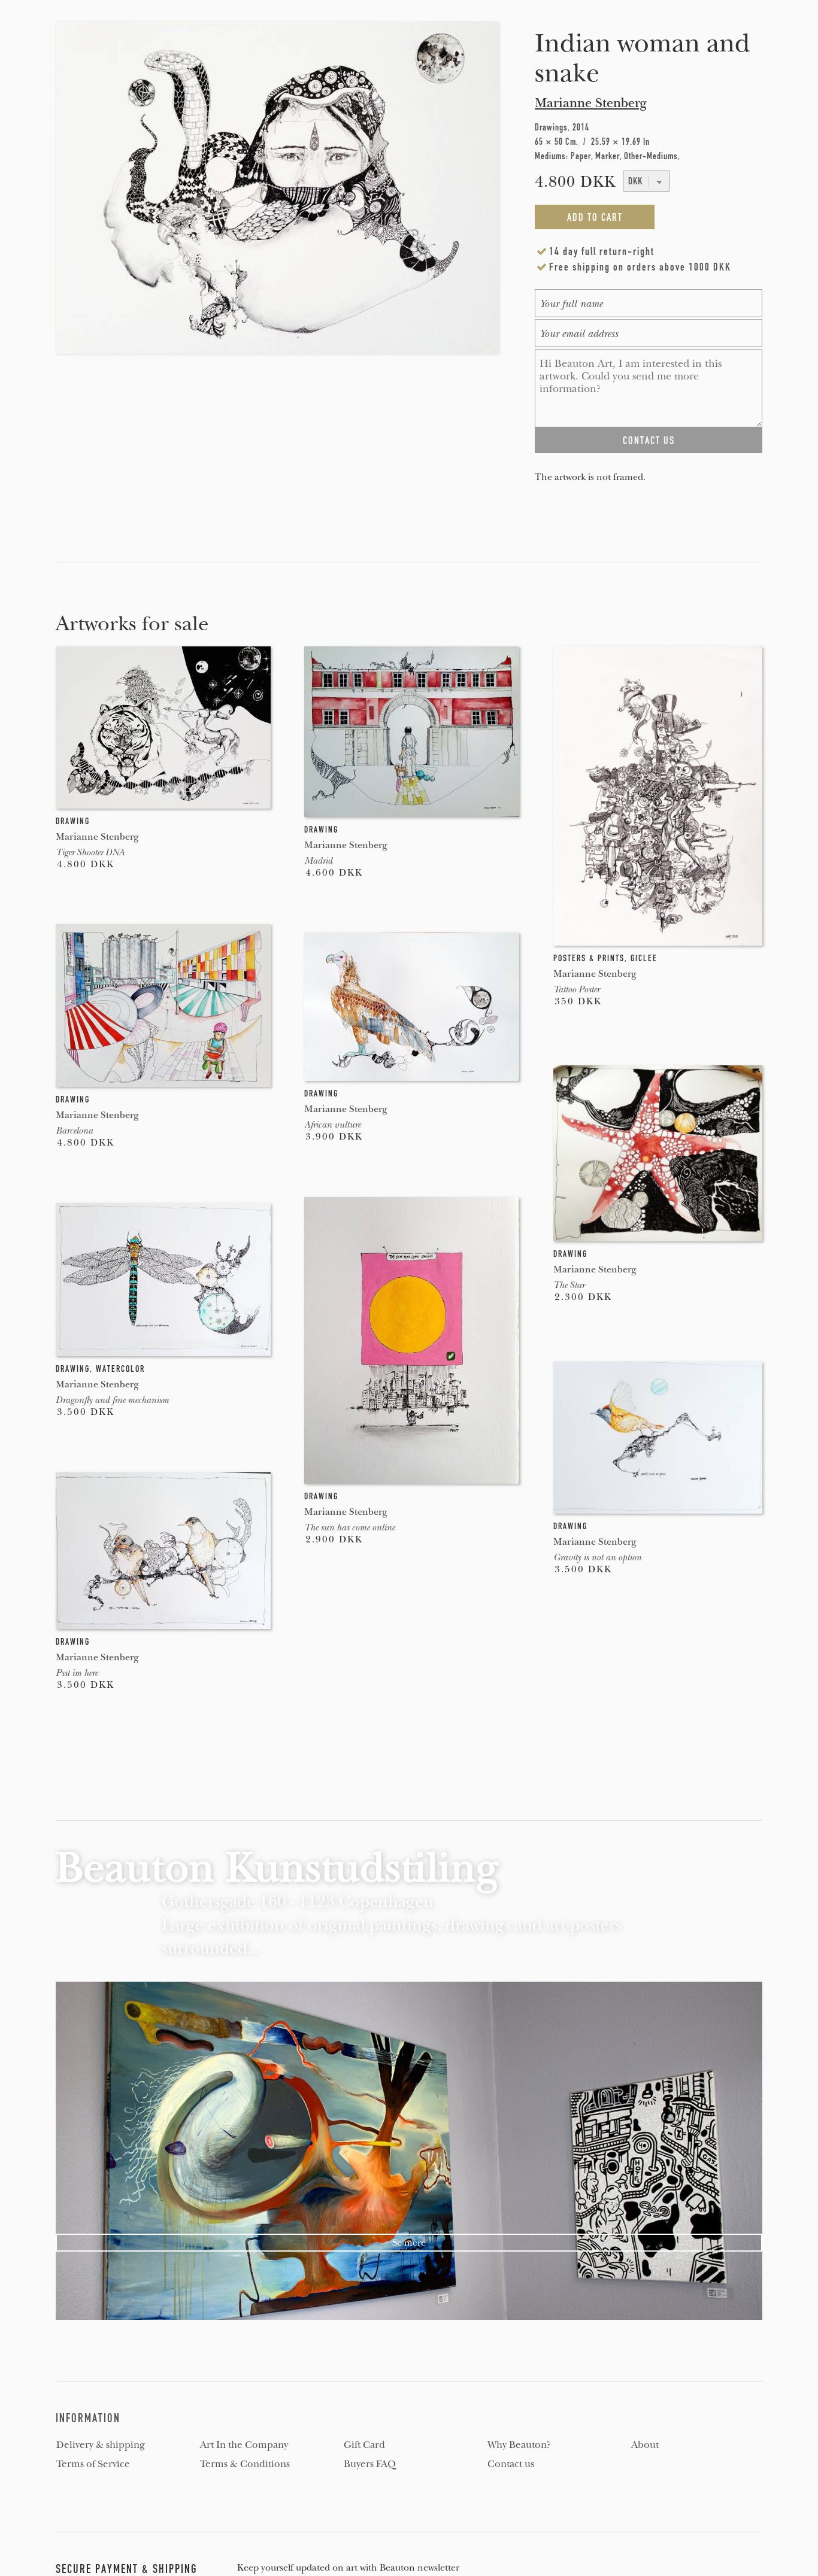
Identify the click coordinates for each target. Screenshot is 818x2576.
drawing (73, 821)
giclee (644, 958)
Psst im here (77, 1673)
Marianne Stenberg (591, 103)
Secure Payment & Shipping (127, 2569)
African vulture (332, 1125)
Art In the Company (244, 2445)
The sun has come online (349, 1527)
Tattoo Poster (576, 989)
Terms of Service (93, 2464)
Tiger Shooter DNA (90, 852)
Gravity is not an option (597, 1557)
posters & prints (589, 958)
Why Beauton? (519, 2445)
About (645, 2445)
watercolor (120, 1369)
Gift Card (364, 2445)
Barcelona (74, 1131)
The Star (569, 1285)
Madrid (318, 861)
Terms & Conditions (245, 2464)
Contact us (511, 2464)
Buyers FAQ (370, 2464)
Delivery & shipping (101, 2445)
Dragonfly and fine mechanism (112, 1400)
